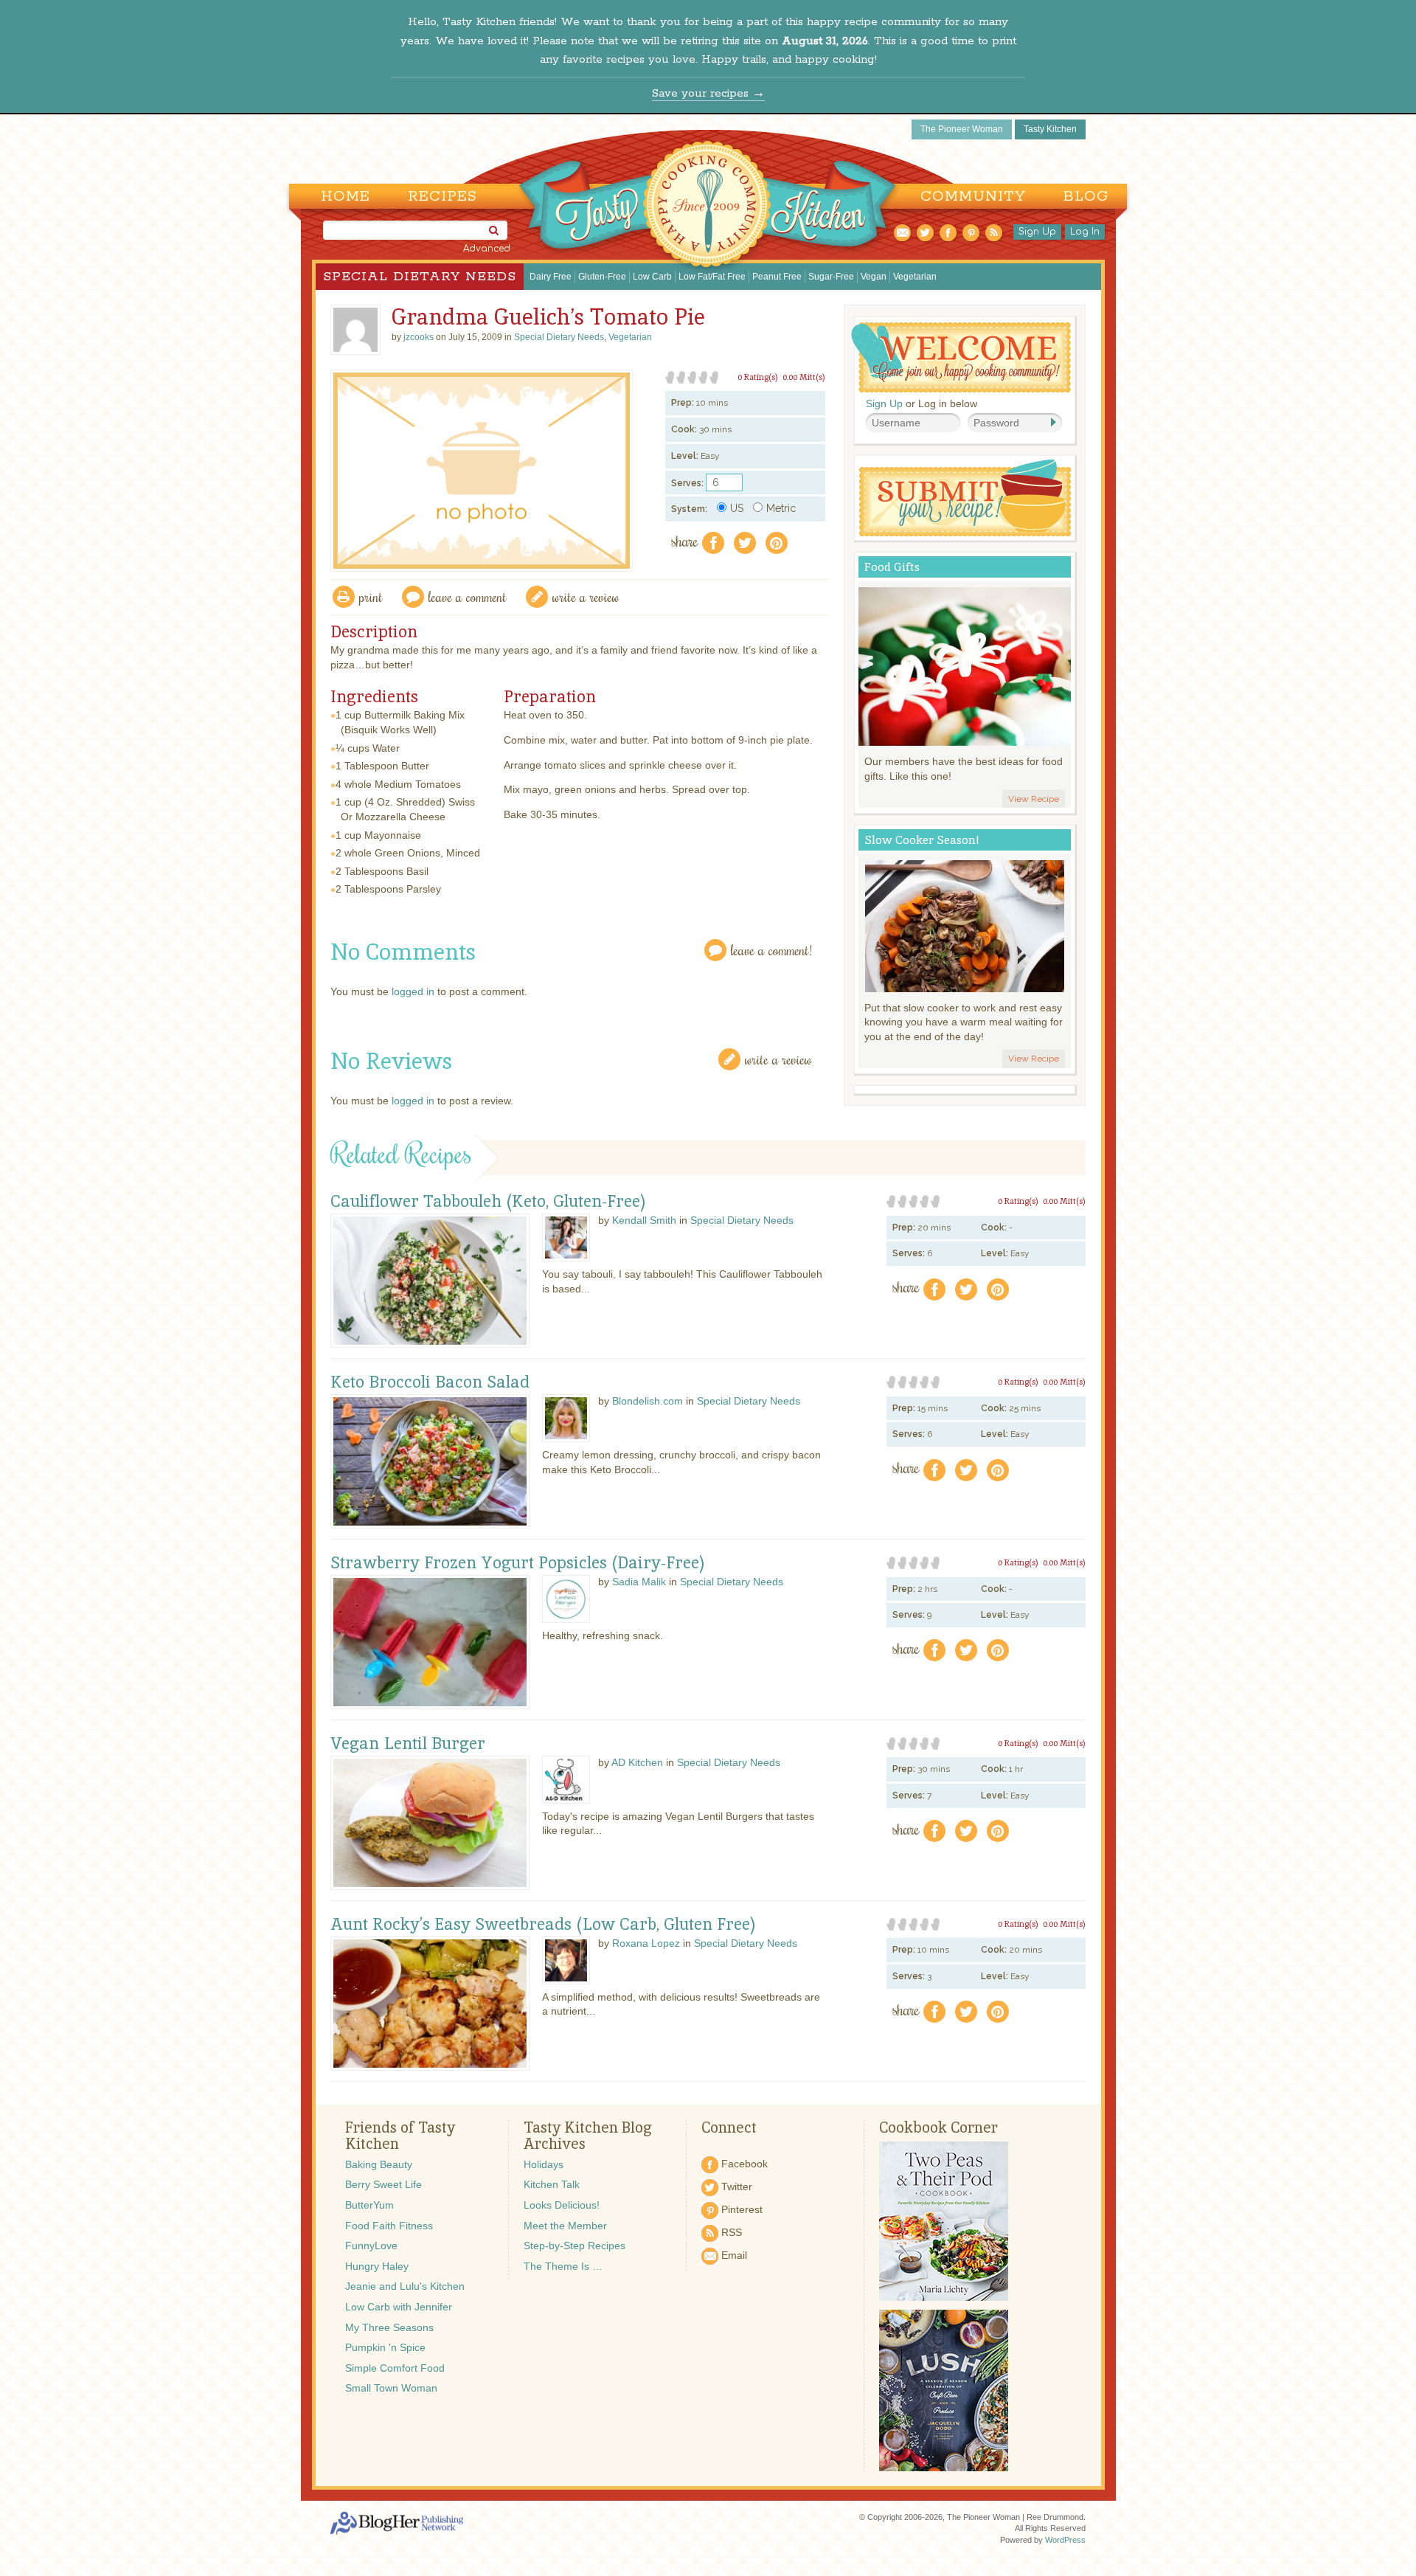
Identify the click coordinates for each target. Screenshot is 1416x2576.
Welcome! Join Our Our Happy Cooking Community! (961, 357)
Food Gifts (892, 567)
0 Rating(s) (758, 377)
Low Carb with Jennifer (399, 2307)
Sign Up (1037, 232)
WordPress (1065, 2540)
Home (346, 197)
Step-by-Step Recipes (575, 2246)
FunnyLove (371, 2246)
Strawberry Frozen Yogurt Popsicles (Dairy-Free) (518, 1563)
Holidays (544, 2164)
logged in (413, 991)
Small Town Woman (391, 2388)
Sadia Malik (639, 1582)
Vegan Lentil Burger (408, 1744)
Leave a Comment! (771, 950)
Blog (1086, 197)
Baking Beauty (379, 2164)
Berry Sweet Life (383, 2184)
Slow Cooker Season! (922, 840)
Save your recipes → (708, 93)
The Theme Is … (563, 2266)
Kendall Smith (644, 1220)
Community (973, 197)
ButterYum (369, 2205)
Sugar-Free (831, 277)
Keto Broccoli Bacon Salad (430, 1382)
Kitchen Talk (552, 2184)
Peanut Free (777, 277)
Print (371, 596)
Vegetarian (915, 277)
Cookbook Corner (938, 2127)
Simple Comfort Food (395, 2368)
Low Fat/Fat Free (712, 277)
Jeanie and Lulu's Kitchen (405, 2286)
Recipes (442, 197)
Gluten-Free (602, 277)
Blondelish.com (648, 1401)
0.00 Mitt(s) (804, 377)
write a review (586, 596)
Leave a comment (468, 596)
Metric (781, 508)
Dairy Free (551, 277)
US (737, 508)
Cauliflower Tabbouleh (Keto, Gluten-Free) (488, 1202)
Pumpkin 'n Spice (385, 2347)
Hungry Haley (377, 2266)
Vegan (874, 277)
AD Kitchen (637, 1762)
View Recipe (1034, 799)
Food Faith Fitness (389, 2226)
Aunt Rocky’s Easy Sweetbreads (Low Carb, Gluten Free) (543, 1925)
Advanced (487, 249)
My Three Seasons (389, 2327)
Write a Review (778, 1059)
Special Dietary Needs (420, 277)
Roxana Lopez (646, 1943)
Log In (1085, 232)
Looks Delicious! (562, 2205)
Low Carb (652, 277)
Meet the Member (565, 2226)
